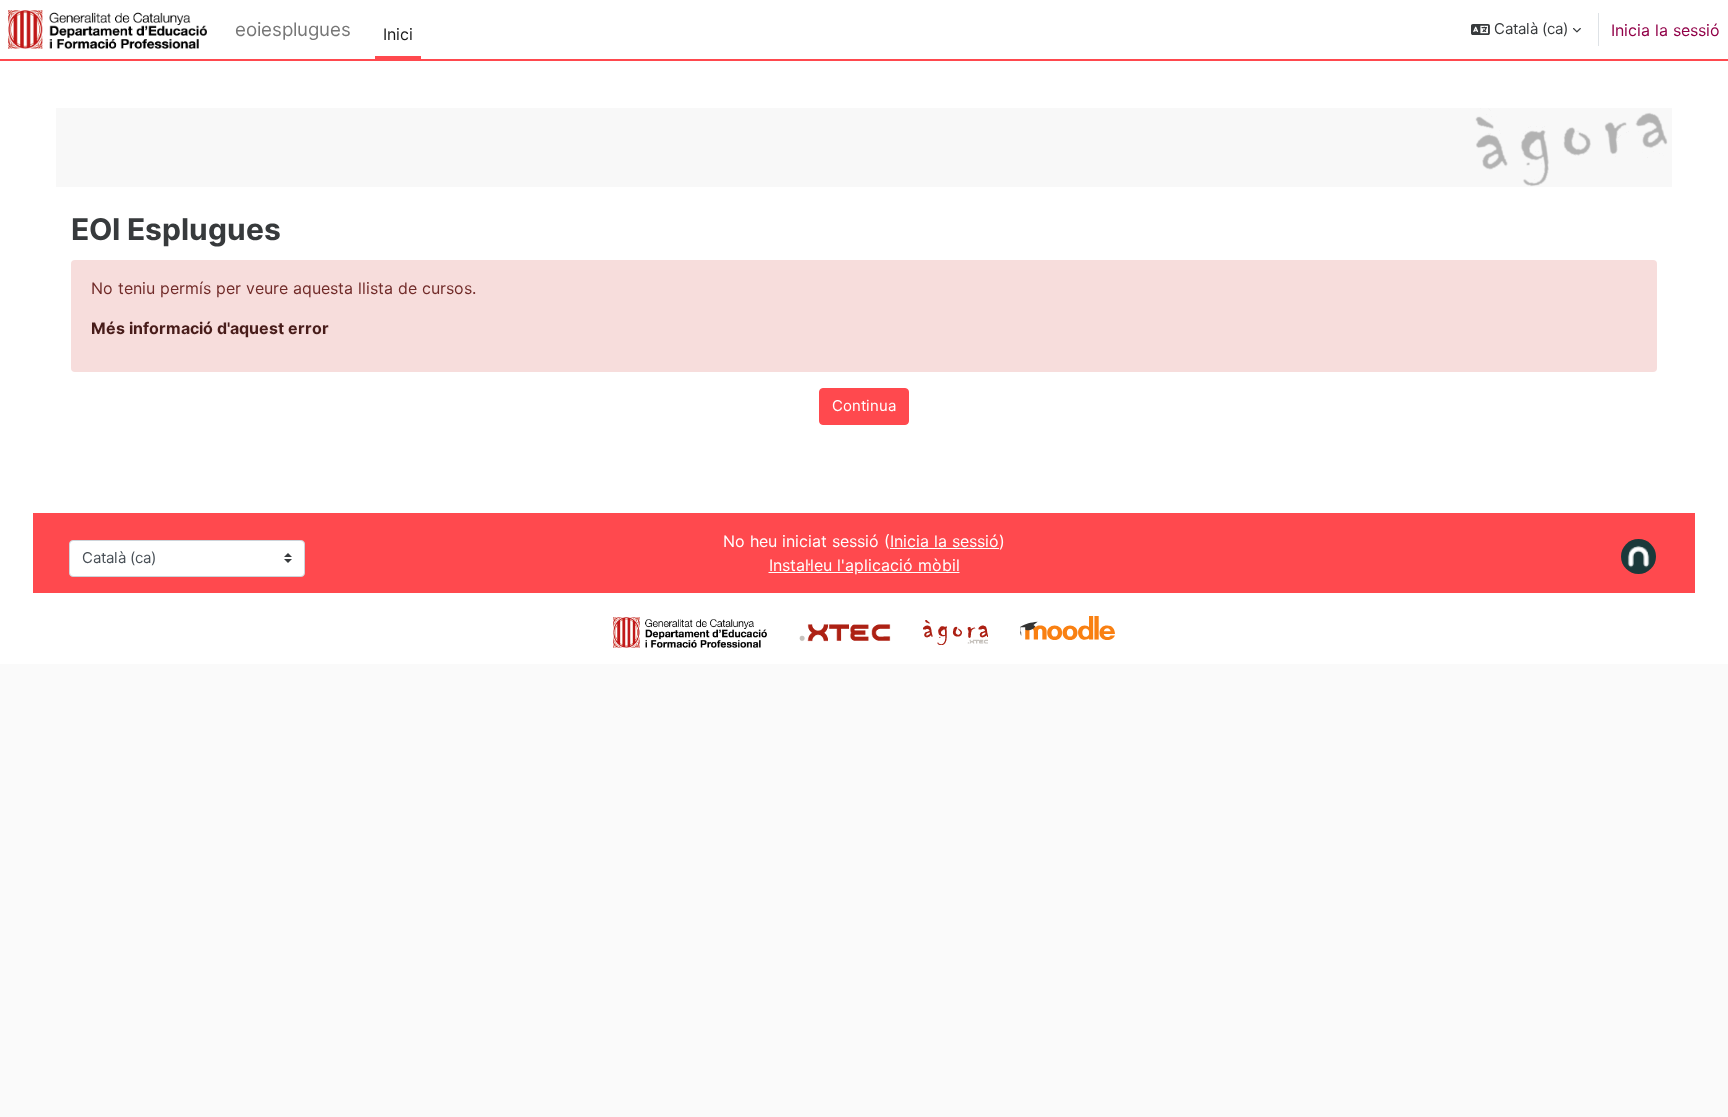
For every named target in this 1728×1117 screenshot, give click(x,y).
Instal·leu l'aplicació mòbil (864, 565)
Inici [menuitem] (398, 34)
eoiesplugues (293, 29)
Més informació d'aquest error (210, 328)
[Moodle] (1067, 630)
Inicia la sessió (1665, 30)
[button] (1526, 29)
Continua (864, 405)
